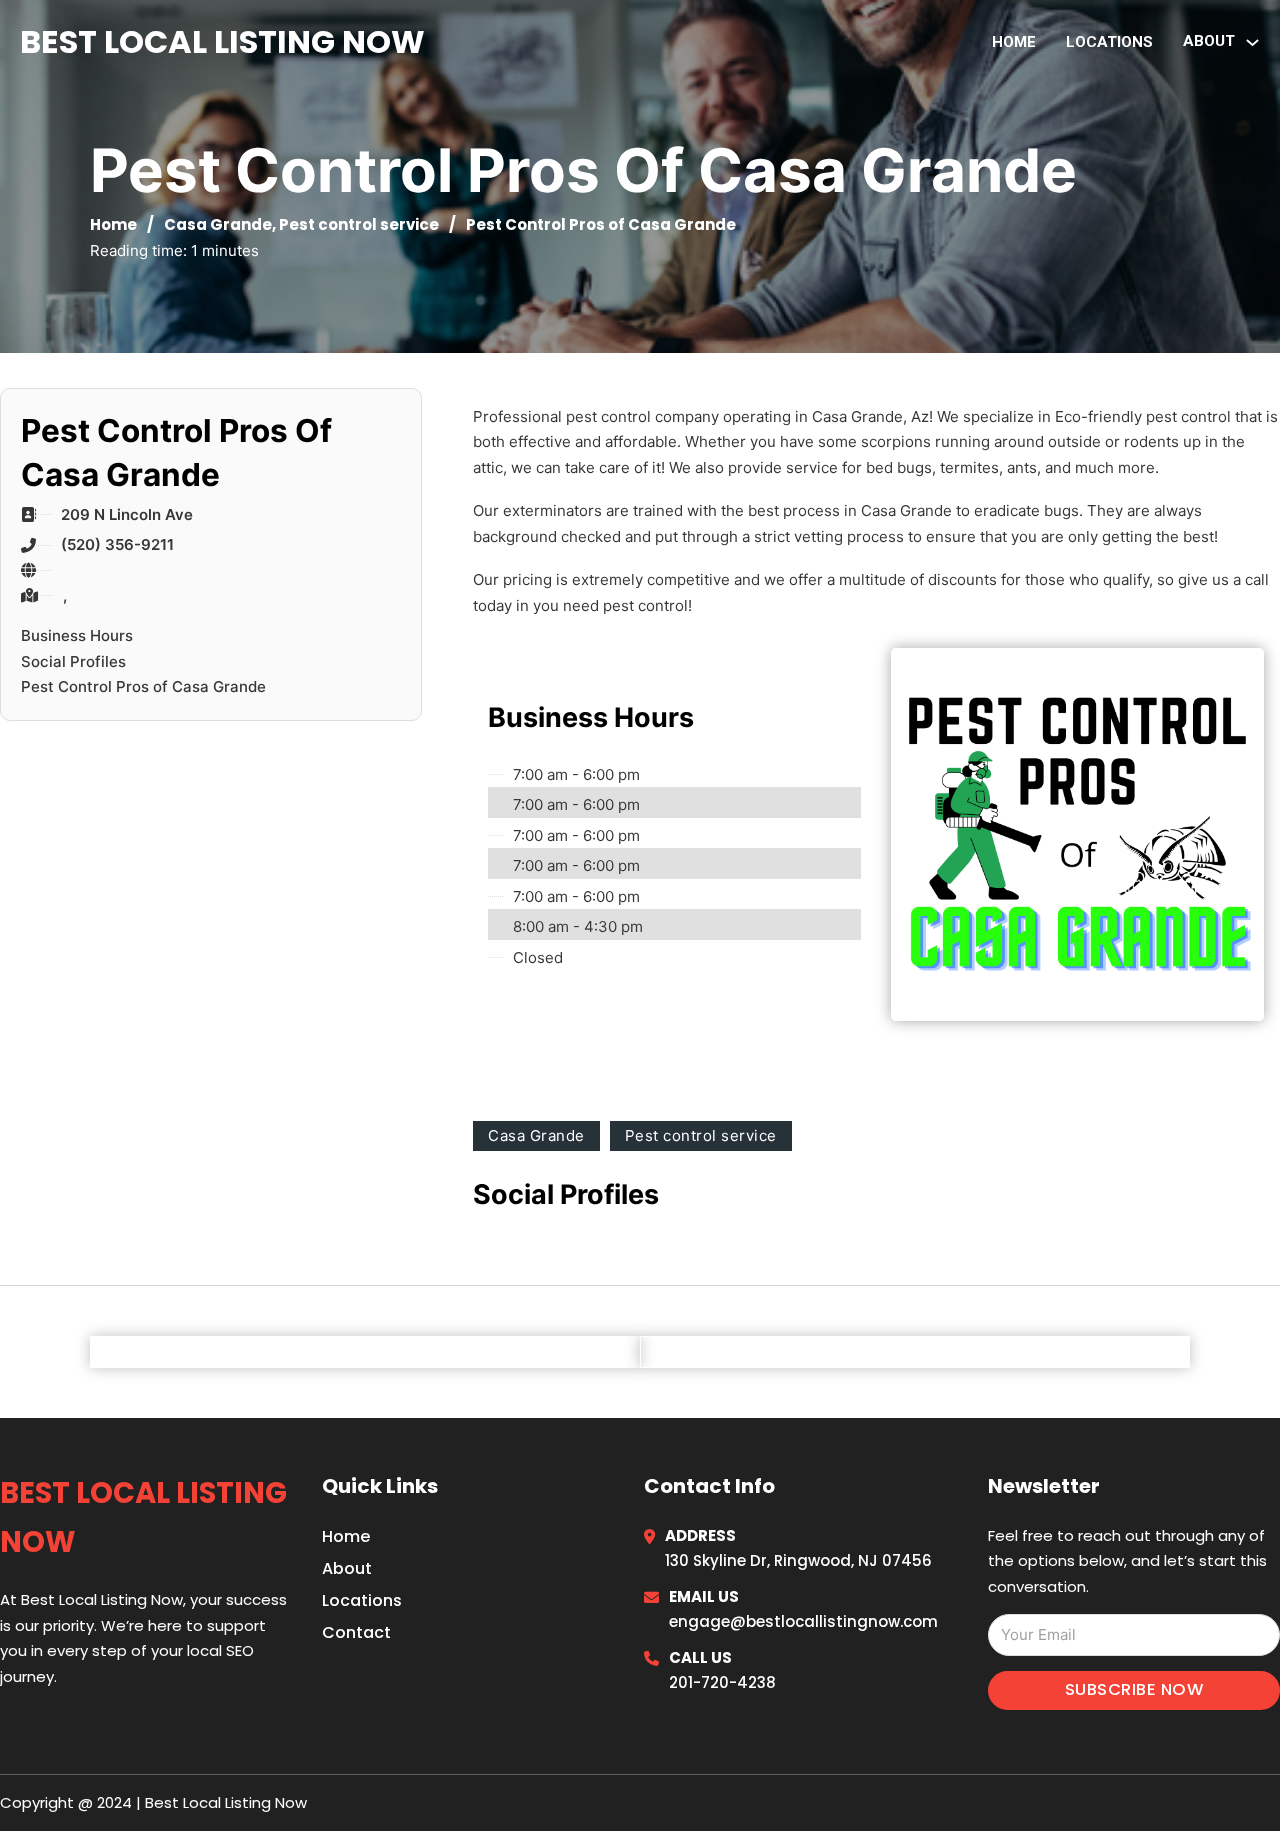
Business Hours (77, 635)
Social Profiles (73, 661)
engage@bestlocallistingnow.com (803, 1621)
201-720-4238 (722, 1682)
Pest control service (359, 224)
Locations (1109, 42)
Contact (356, 1632)
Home (1014, 42)
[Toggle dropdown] (1252, 42)
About (347, 1568)
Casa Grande (218, 224)
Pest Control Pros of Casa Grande (143, 686)
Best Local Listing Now (222, 41)
